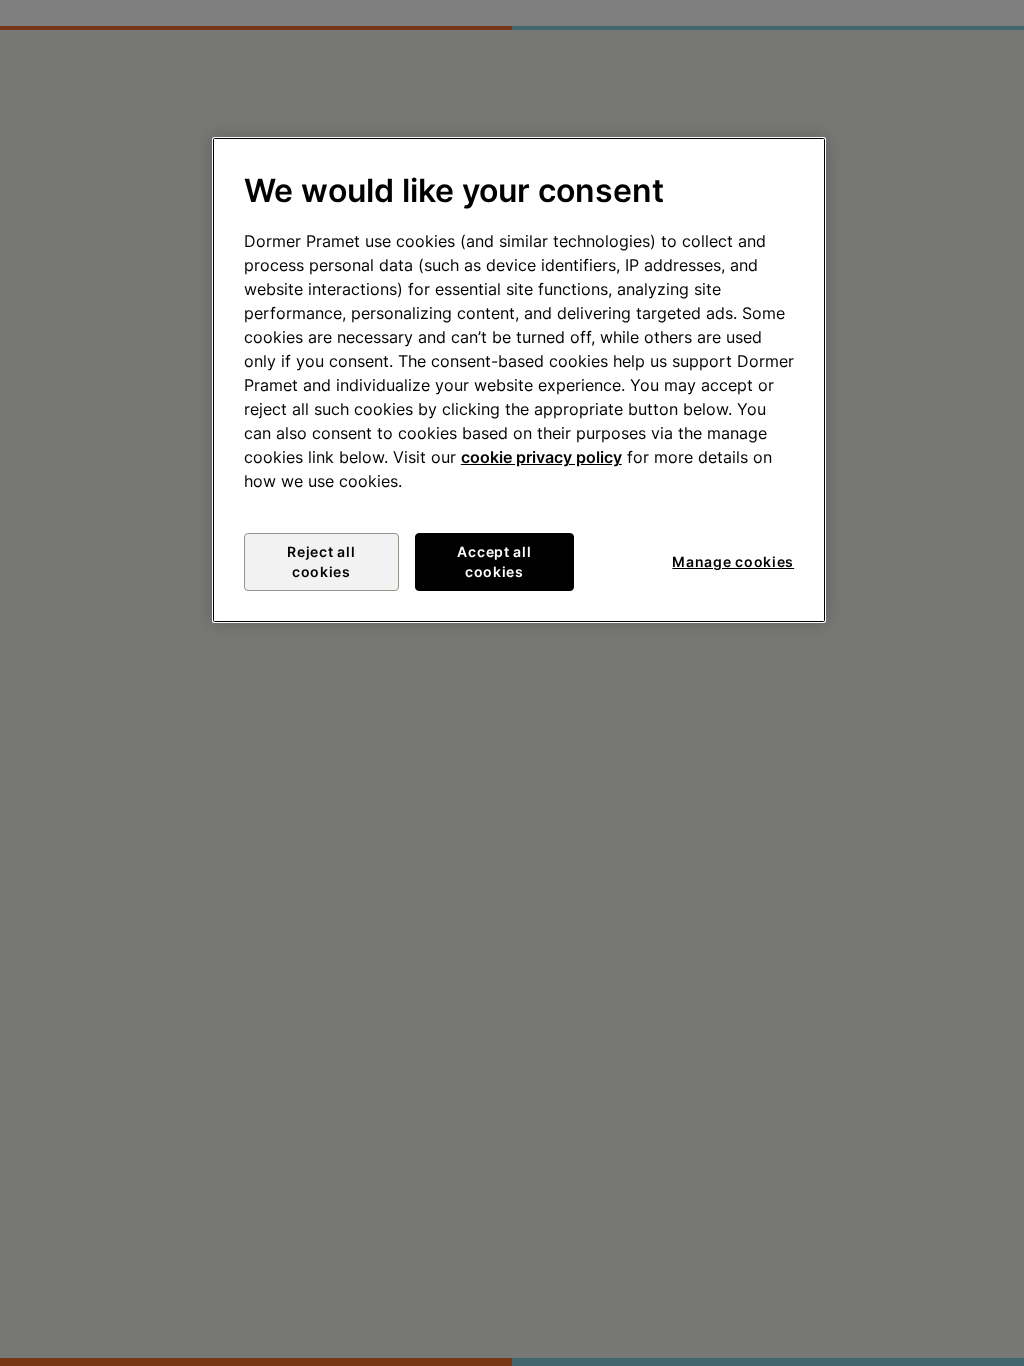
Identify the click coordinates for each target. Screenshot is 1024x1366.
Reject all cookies (321, 561)
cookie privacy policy (541, 457)
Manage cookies (733, 561)
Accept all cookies (494, 561)
